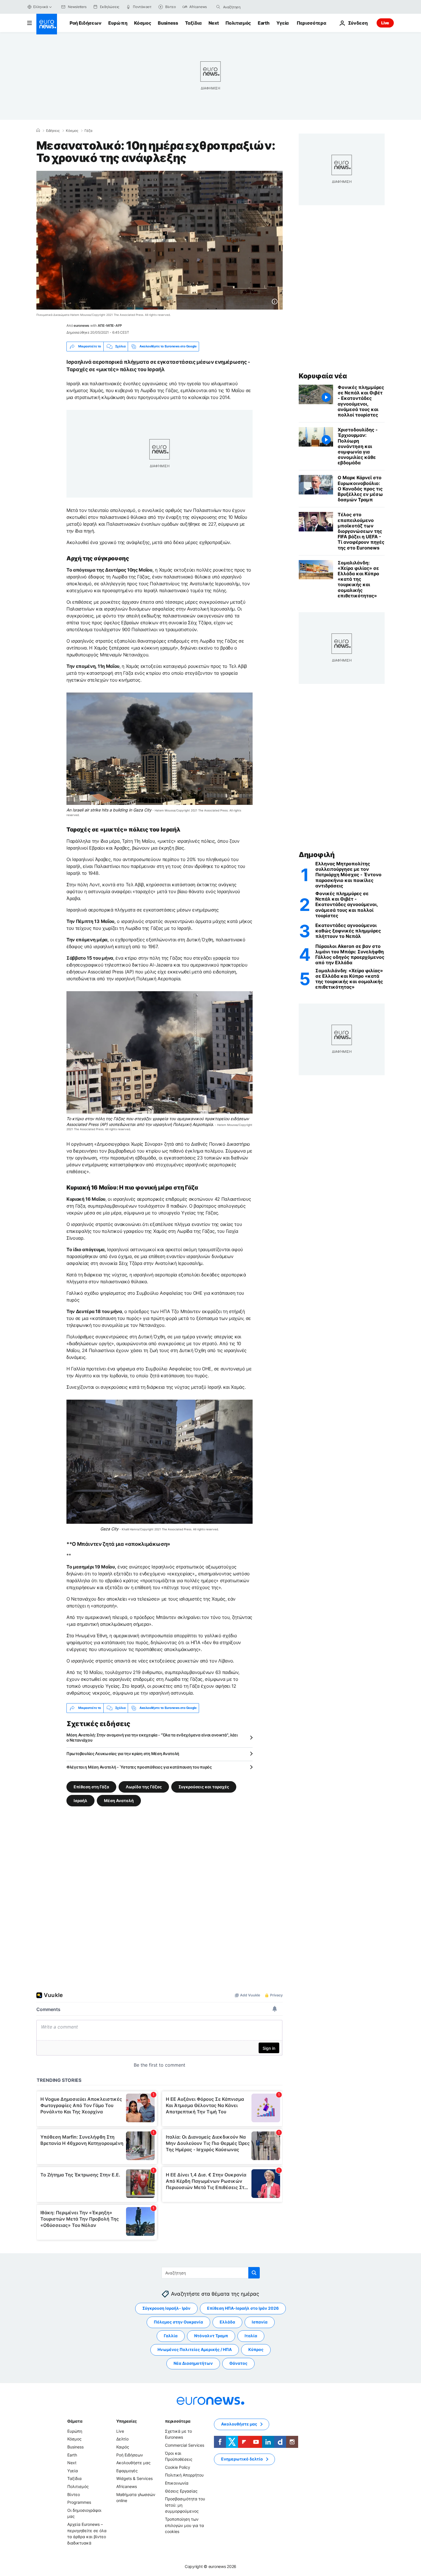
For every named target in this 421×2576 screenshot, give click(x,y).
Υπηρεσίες (127, 2421)
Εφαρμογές (127, 2471)
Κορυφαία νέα (323, 376)
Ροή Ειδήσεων (85, 23)
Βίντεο (74, 2494)
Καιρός (123, 2447)
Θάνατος (238, 2363)
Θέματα (75, 2421)
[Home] (38, 130)
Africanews (127, 2486)
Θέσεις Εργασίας (181, 2491)
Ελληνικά (41, 7)
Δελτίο (122, 2439)
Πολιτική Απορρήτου (184, 2475)
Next (214, 23)
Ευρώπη (118, 23)
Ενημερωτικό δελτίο (242, 2459)
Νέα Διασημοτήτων (193, 2363)
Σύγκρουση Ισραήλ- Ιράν (166, 2308)
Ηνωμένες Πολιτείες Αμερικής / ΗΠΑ (195, 2349)
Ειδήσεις (53, 131)
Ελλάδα (227, 2322)
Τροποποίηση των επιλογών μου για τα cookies (184, 2525)
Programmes (79, 2502)
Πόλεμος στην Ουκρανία (178, 2322)
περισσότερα (178, 2421)
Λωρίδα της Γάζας (144, 1786)
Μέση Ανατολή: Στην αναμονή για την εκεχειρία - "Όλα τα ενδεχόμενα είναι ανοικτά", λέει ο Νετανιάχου (152, 1737)
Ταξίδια (193, 23)
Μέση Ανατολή (119, 1800)
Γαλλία (171, 2336)
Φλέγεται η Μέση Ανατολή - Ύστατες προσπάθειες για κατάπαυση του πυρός (139, 1767)
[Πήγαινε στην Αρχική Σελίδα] (47, 24)
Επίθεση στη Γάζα (91, 1786)
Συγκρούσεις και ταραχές (204, 1786)
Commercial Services (185, 2445)
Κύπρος (256, 2349)
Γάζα (88, 131)
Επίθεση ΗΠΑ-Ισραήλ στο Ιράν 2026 (243, 2308)
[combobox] (247, 7)
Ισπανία (260, 2322)
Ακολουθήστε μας (133, 2463)
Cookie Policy (178, 2467)
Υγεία (283, 23)
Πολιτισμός (238, 23)
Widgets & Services (134, 2478)
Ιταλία (251, 2336)
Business (168, 23)
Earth (263, 23)
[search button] (218, 7)
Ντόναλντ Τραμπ (211, 2336)
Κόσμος (142, 23)
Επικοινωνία (177, 2483)
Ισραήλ (80, 1800)
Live (385, 23)
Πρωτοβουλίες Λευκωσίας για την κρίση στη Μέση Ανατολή (123, 1753)
